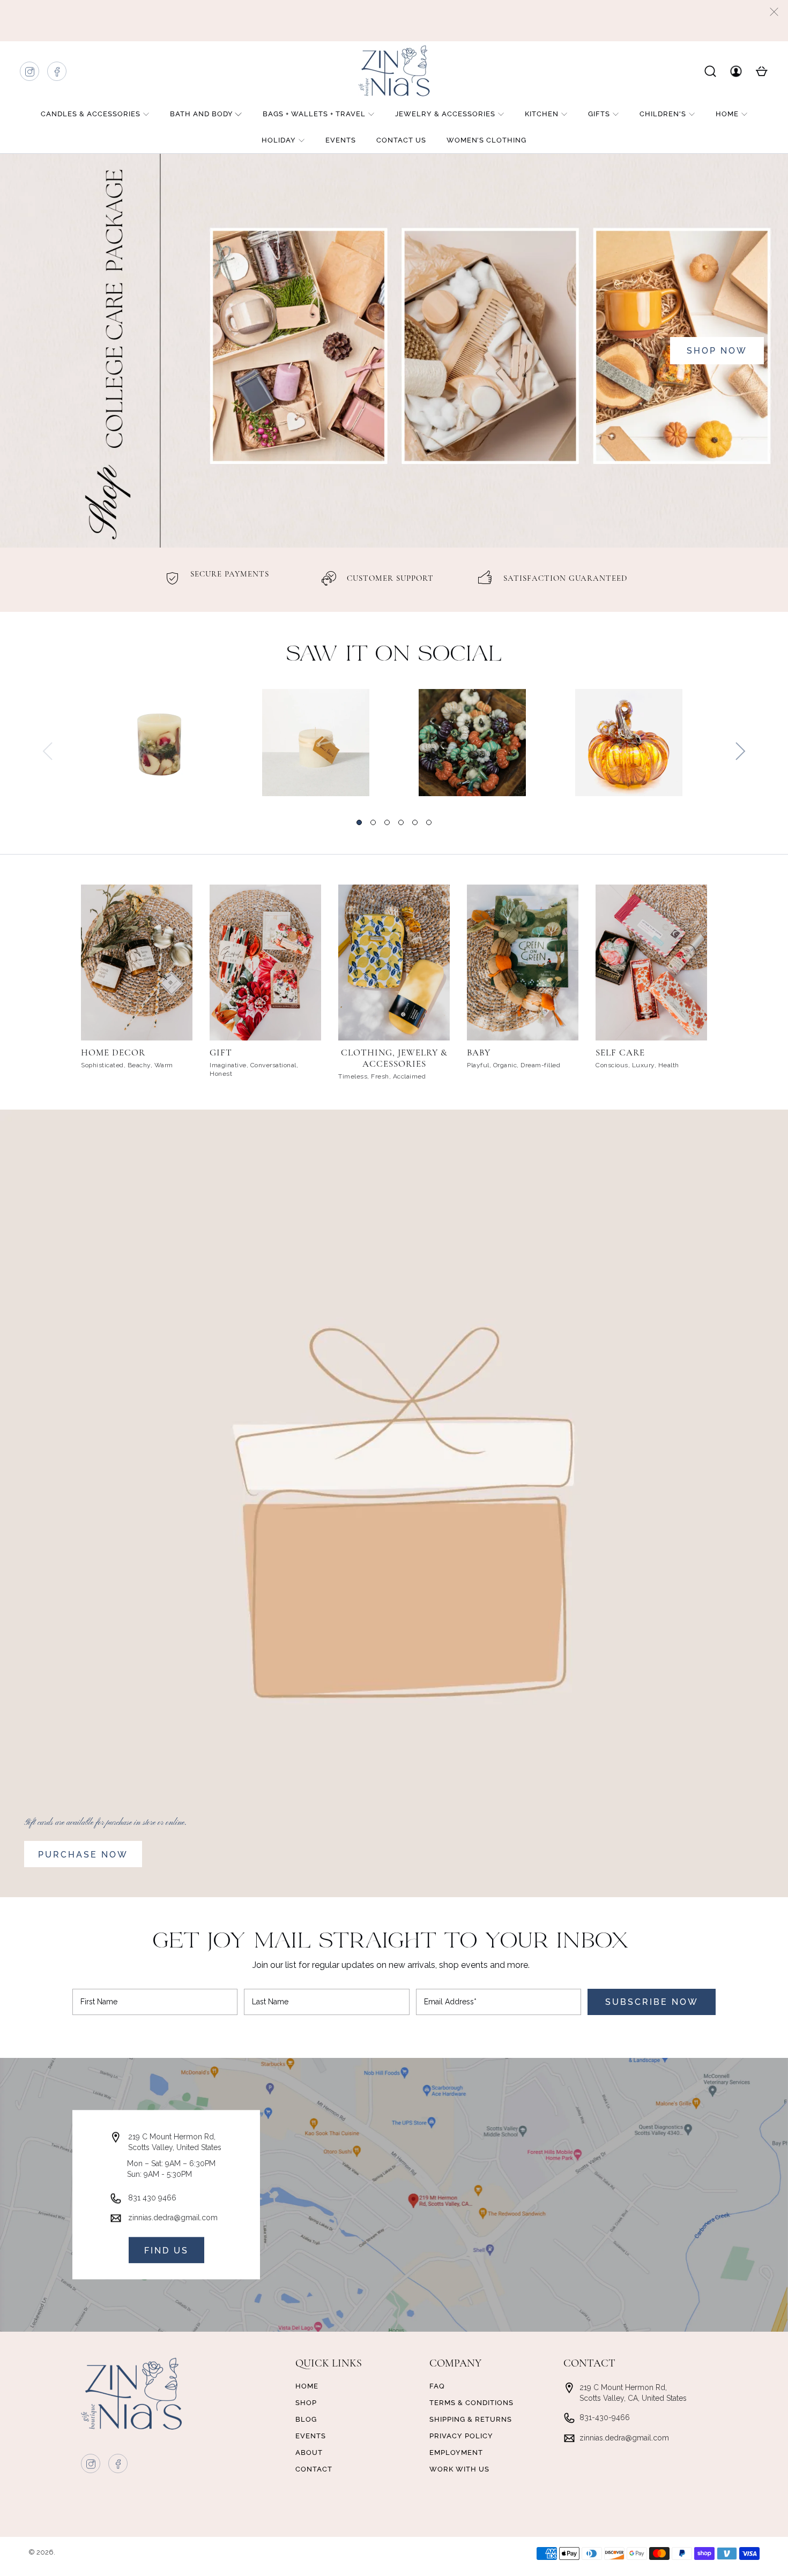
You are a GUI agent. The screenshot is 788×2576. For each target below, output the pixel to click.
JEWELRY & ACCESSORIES (445, 114)
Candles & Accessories (91, 114)
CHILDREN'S (663, 114)
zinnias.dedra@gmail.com (173, 2218)
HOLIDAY (279, 140)
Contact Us (401, 140)
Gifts (599, 114)
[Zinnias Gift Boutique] (394, 71)
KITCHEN (542, 114)
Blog (306, 2419)
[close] (774, 12)
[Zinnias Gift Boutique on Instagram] (30, 74)
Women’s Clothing (486, 140)
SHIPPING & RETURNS (471, 2419)
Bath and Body (202, 114)
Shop (306, 2403)
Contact (314, 2469)
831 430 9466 (152, 2198)
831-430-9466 (605, 2417)
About (309, 2453)
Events (341, 140)
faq (437, 2386)
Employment (456, 2453)
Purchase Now (83, 1855)
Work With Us (459, 2469)
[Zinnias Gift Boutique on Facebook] (57, 74)
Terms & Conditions (471, 2403)
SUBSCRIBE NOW (652, 2002)
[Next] (740, 751)
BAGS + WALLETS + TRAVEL (314, 114)
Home (727, 114)
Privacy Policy (461, 2436)
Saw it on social (394, 655)
